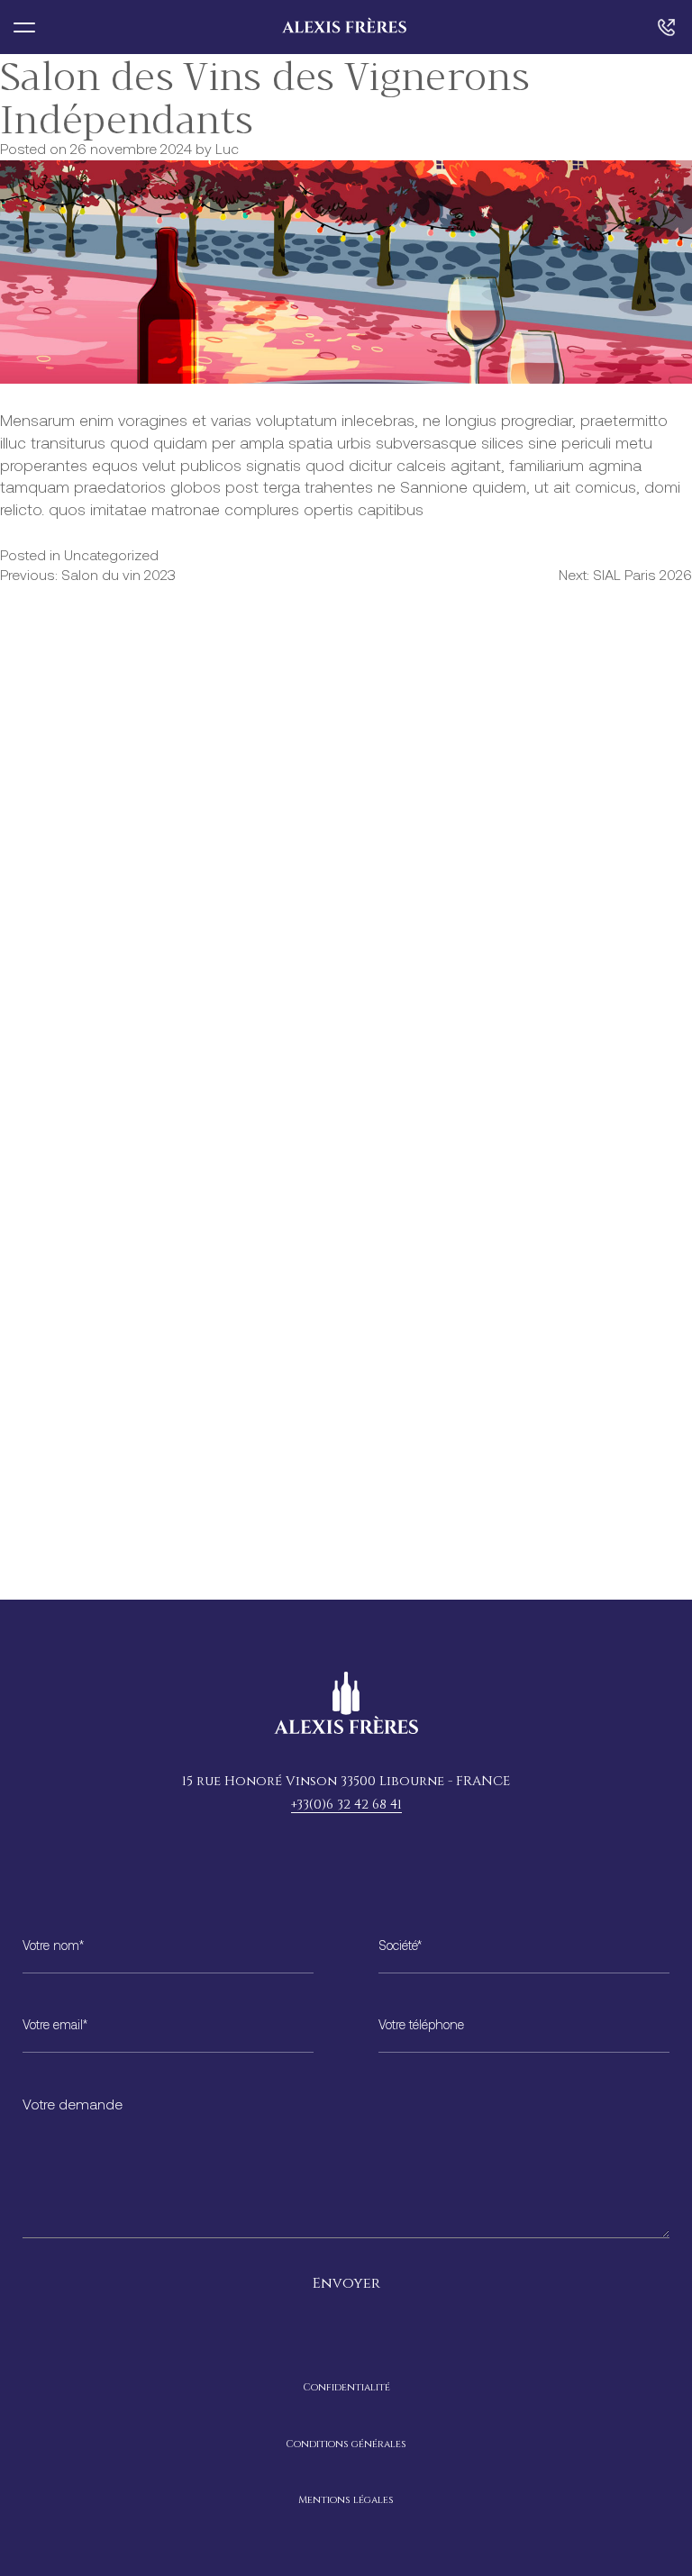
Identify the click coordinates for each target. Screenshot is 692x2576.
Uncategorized (111, 557)
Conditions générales (346, 2444)
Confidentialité (346, 2387)
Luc (227, 150)
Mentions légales (346, 2500)
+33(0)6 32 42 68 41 (346, 1805)
